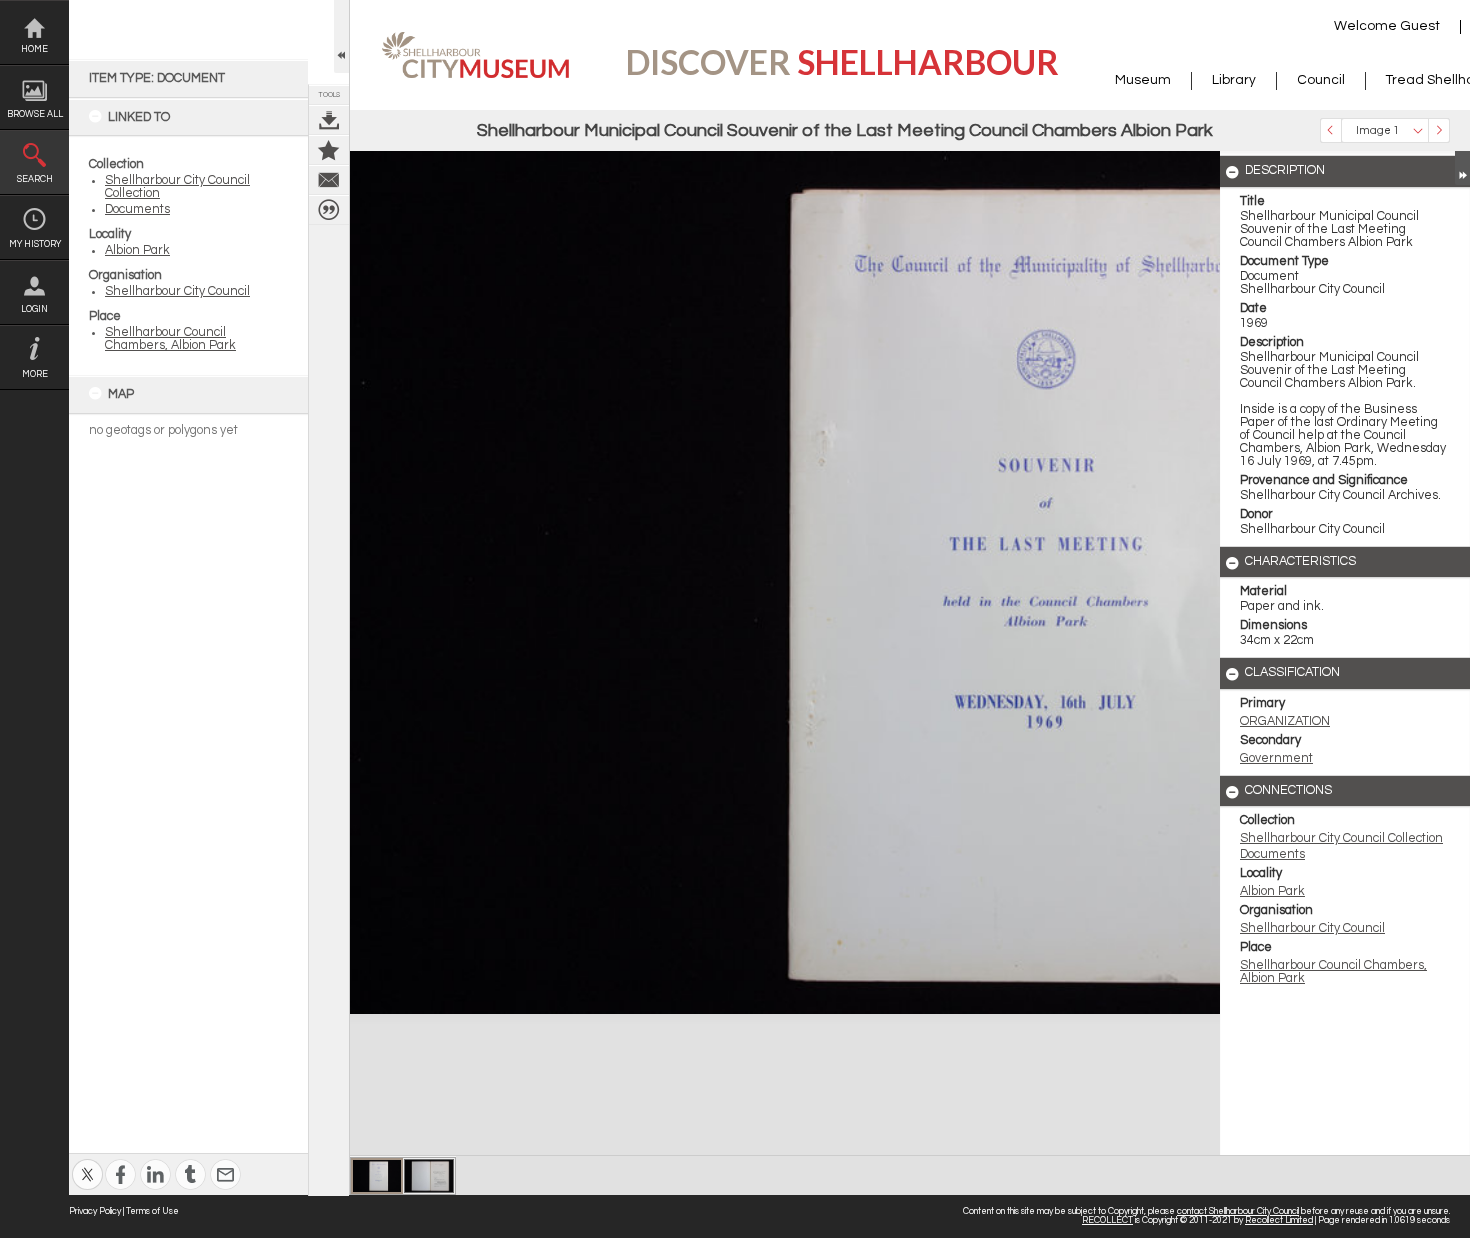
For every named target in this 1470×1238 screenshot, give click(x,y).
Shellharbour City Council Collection (1341, 838)
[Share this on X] (87, 1161)
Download (329, 120)
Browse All (35, 114)
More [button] (35, 374)
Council (1321, 80)
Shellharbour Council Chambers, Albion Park (170, 339)
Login (34, 309)
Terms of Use (152, 1211)
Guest (1420, 26)
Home (34, 49)
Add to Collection (329, 150)
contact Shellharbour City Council (1238, 1211)
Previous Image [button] (1331, 130)
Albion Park (137, 250)
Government (1276, 758)
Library (1234, 80)
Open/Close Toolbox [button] (341, 36)
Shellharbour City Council (177, 291)
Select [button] (1418, 130)
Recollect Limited (1279, 1220)
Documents (137, 209)
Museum (1143, 80)
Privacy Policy (95, 1211)
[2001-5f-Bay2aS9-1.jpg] (377, 1176)
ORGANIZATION (1285, 721)
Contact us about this (329, 180)
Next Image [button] (1439, 130)
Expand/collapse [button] (1462, 168)
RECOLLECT (1107, 1220)
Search (35, 179)
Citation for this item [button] (329, 210)
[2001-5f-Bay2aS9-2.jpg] (429, 1176)
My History (35, 244)
